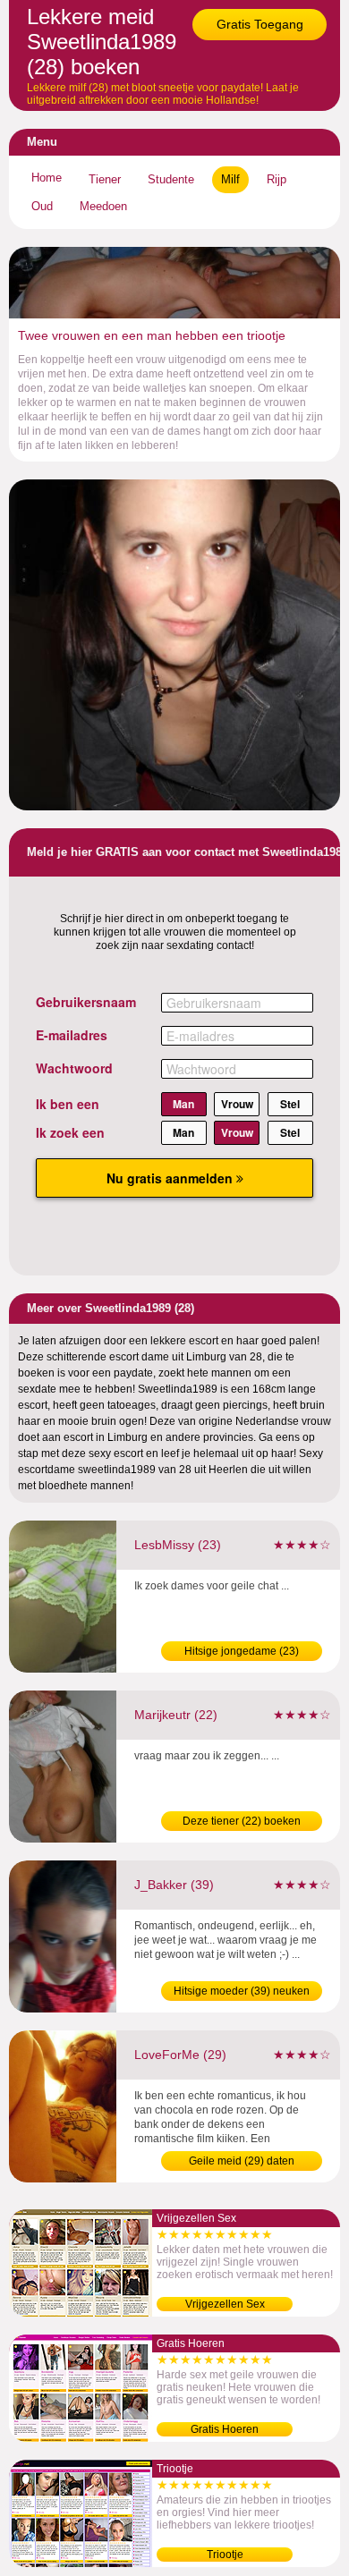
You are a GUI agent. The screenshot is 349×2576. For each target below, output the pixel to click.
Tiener (105, 179)
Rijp (277, 179)
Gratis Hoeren (225, 2429)
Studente (171, 179)
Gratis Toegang (260, 24)
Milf (230, 179)
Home (47, 178)
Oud (42, 206)
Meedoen (103, 206)
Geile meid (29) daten (242, 2161)
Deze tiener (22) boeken (242, 1821)
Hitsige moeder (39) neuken (242, 1991)
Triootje (225, 2555)
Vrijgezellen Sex (225, 2304)
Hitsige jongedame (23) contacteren (242, 1653)
